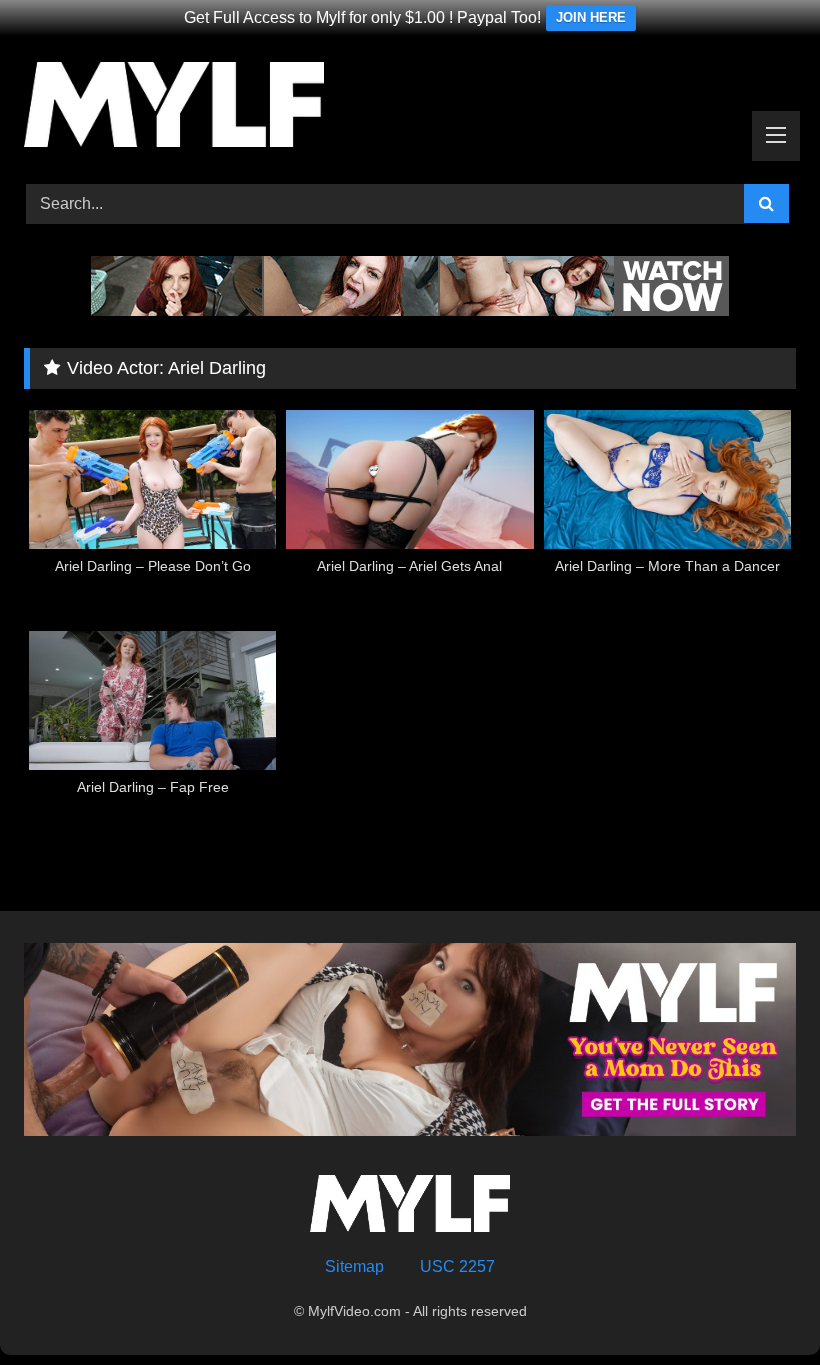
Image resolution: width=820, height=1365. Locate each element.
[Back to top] (758, 1305)
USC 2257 (457, 1266)
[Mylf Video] (410, 108)
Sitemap (354, 1266)
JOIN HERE (591, 17)
